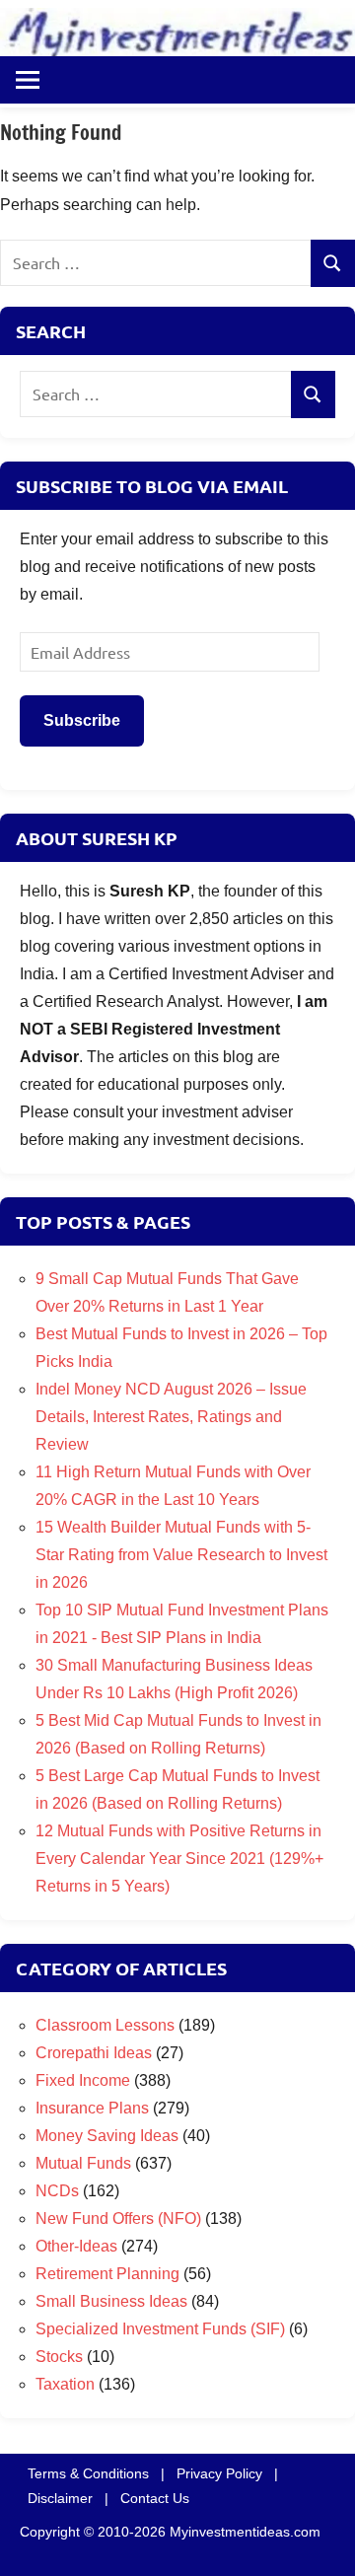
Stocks (59, 2357)
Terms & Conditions (88, 2473)
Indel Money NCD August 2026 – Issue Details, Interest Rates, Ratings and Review (171, 1417)
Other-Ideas (76, 2246)
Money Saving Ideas (107, 2136)
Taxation (65, 2384)
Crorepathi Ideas (94, 2053)
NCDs (57, 2191)
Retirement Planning (107, 2274)
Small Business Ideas (111, 2301)
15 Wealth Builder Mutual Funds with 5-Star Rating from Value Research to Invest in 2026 (181, 1555)
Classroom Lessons (105, 2025)
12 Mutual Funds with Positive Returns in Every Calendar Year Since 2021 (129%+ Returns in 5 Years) (179, 1859)
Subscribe (82, 720)
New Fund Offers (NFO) (118, 2218)
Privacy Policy (219, 2473)
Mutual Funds (83, 2163)
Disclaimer (60, 2498)
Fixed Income (83, 2080)
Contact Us (155, 2498)
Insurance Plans (92, 2108)
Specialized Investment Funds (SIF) (160, 2329)
